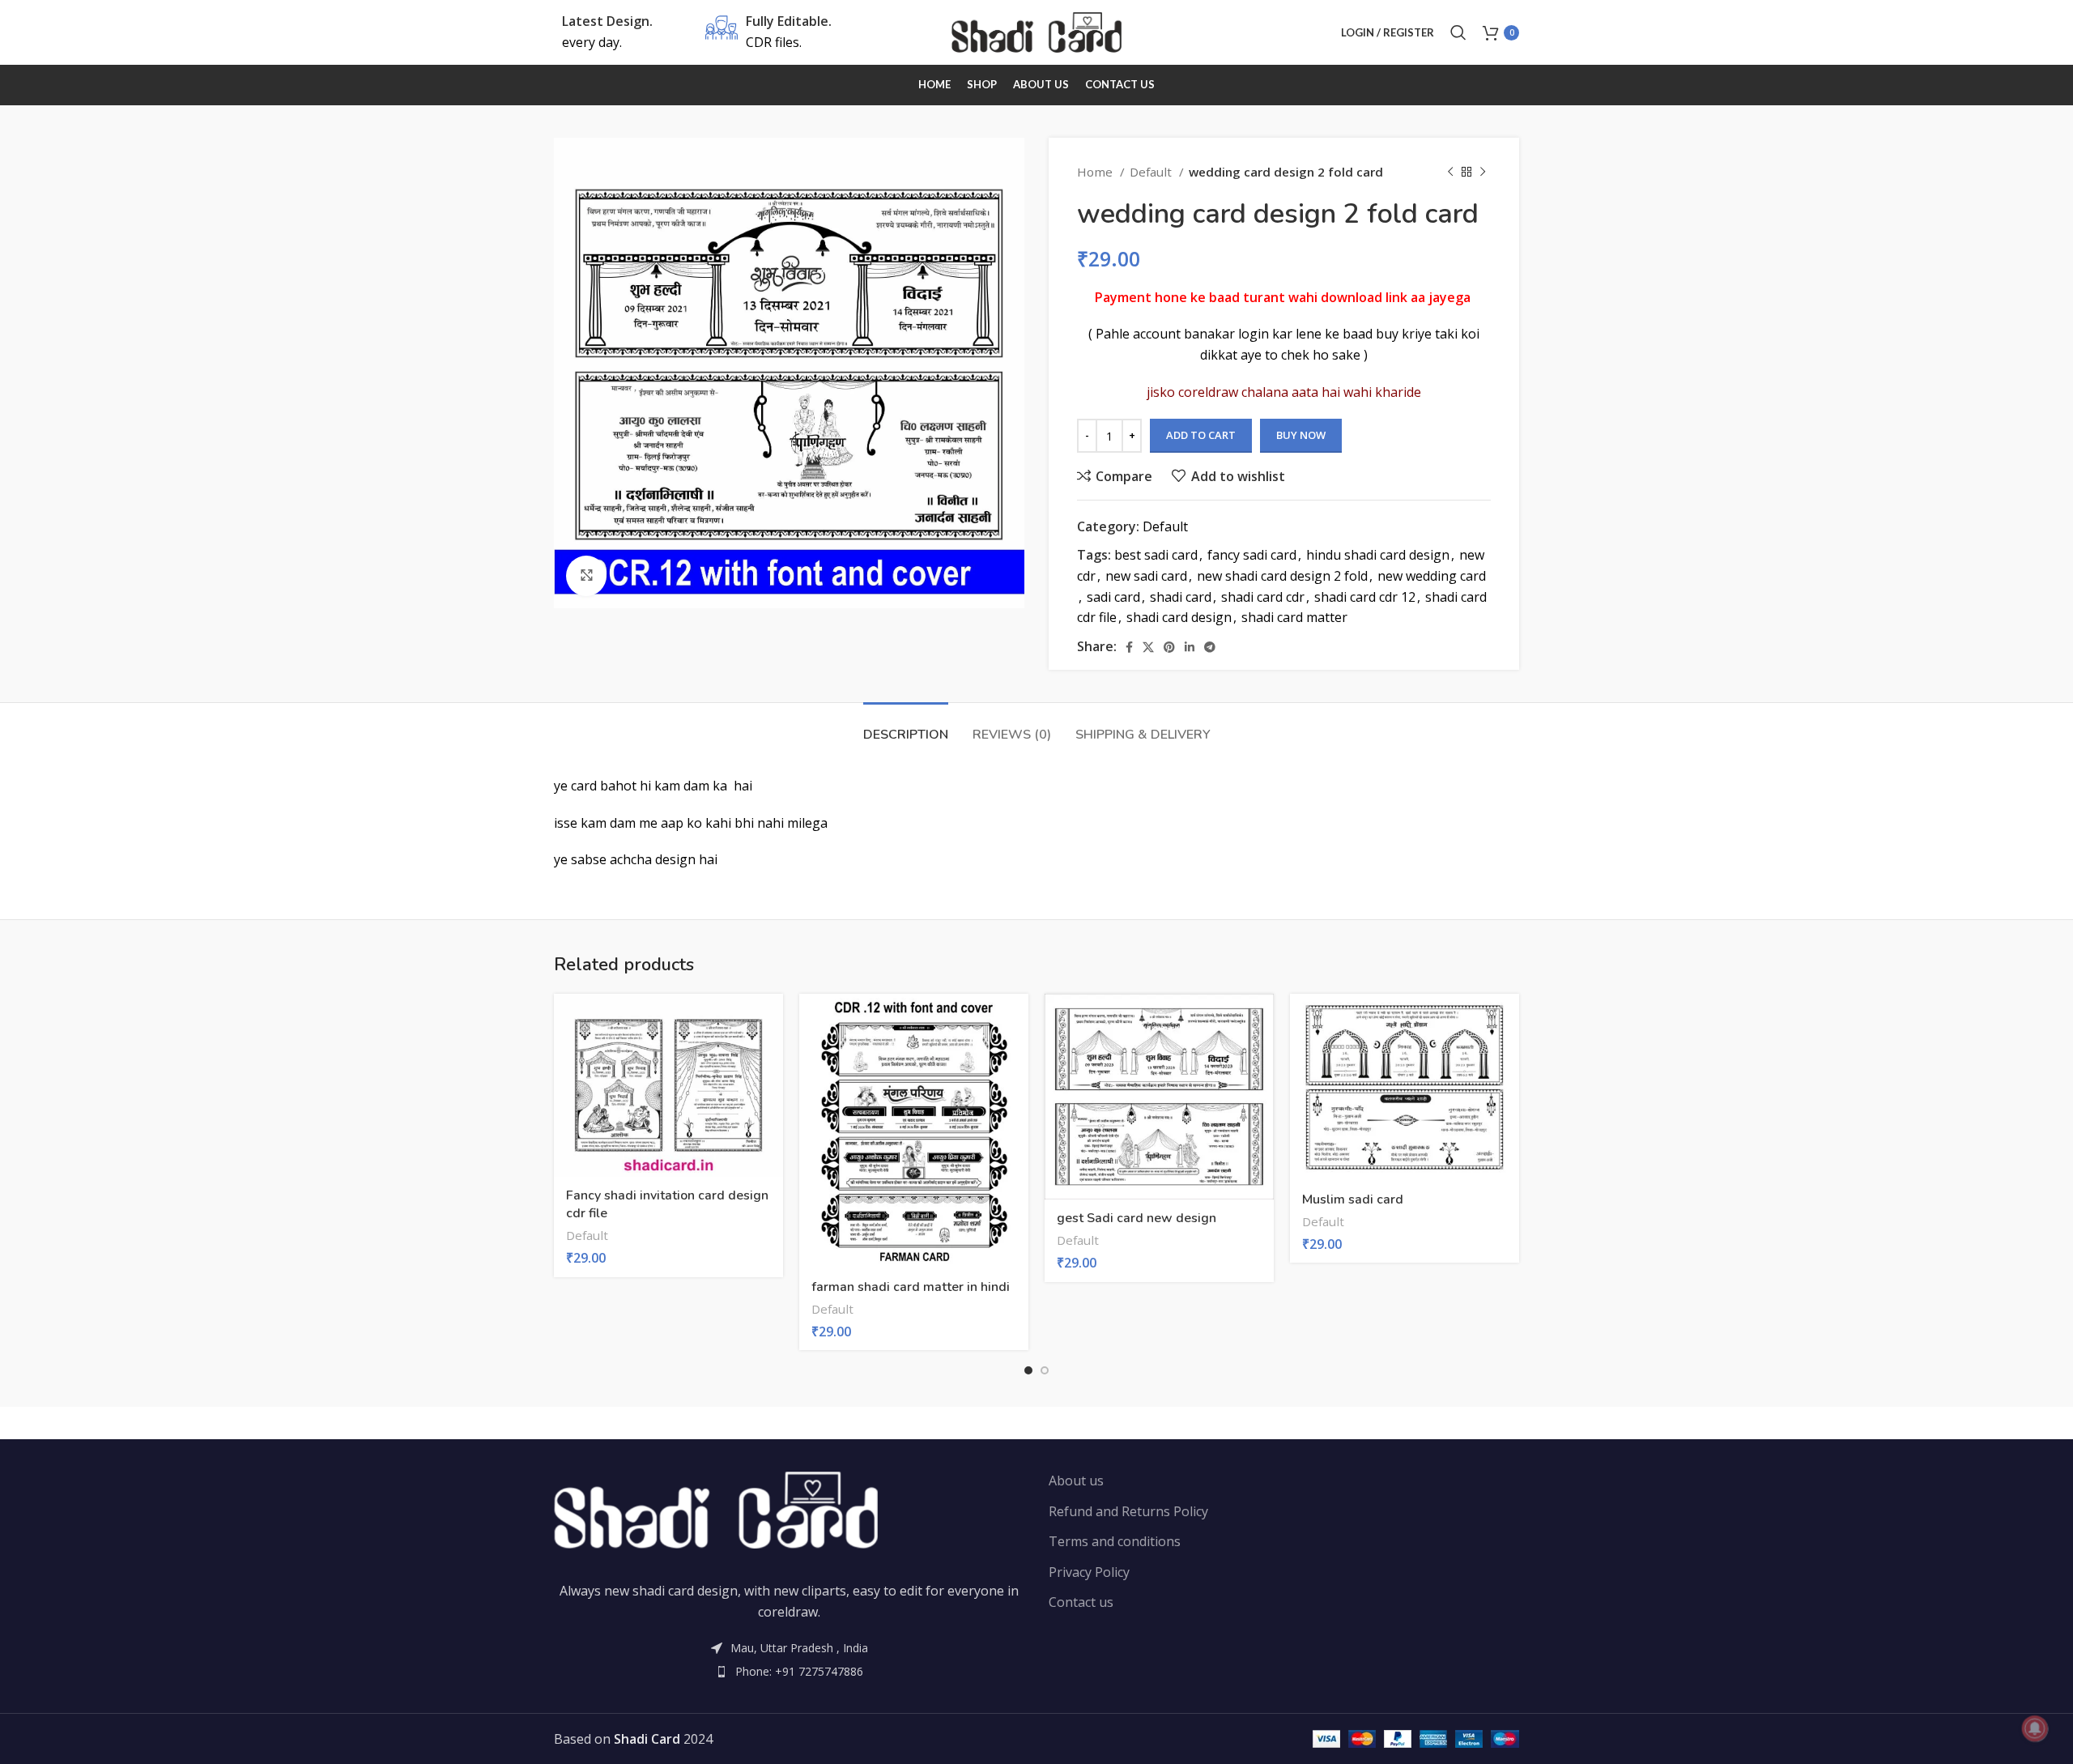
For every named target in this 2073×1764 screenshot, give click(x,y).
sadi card (1113, 597)
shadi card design (1179, 617)
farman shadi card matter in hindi (911, 1287)
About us (1076, 1481)
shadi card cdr (1263, 597)
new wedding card (1432, 576)
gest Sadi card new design (1137, 1218)
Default (1152, 172)
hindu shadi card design (1378, 555)
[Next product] (1483, 172)
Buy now (1301, 435)
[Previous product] (1450, 172)
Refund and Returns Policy (1128, 1511)
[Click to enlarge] (586, 576)
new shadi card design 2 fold (1282, 576)
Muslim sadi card (1353, 1199)
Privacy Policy (1089, 1572)
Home (1096, 172)
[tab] (906, 727)
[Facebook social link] (1129, 647)
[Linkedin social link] (1190, 647)
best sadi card (1156, 555)
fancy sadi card (1252, 555)
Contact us (1081, 1602)
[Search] (1458, 32)
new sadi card (1146, 576)
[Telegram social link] (1210, 647)
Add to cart (1201, 435)
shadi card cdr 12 (1365, 597)
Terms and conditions (1115, 1541)
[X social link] (1148, 647)
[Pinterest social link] (1169, 647)
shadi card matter (1294, 617)
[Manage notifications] (2035, 1728)
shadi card (1181, 597)
